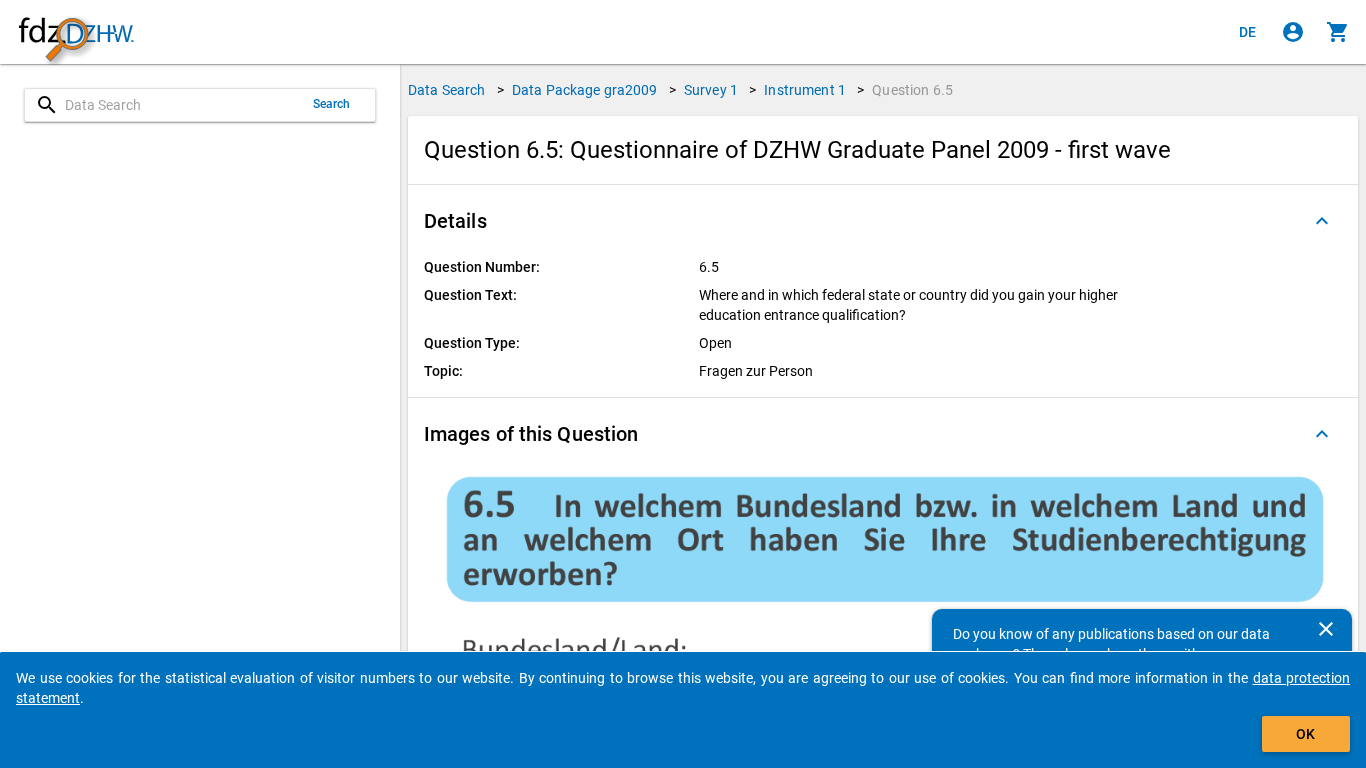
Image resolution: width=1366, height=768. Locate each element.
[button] (883, 221)
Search (332, 104)
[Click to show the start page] (76, 32)
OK (1305, 734)
